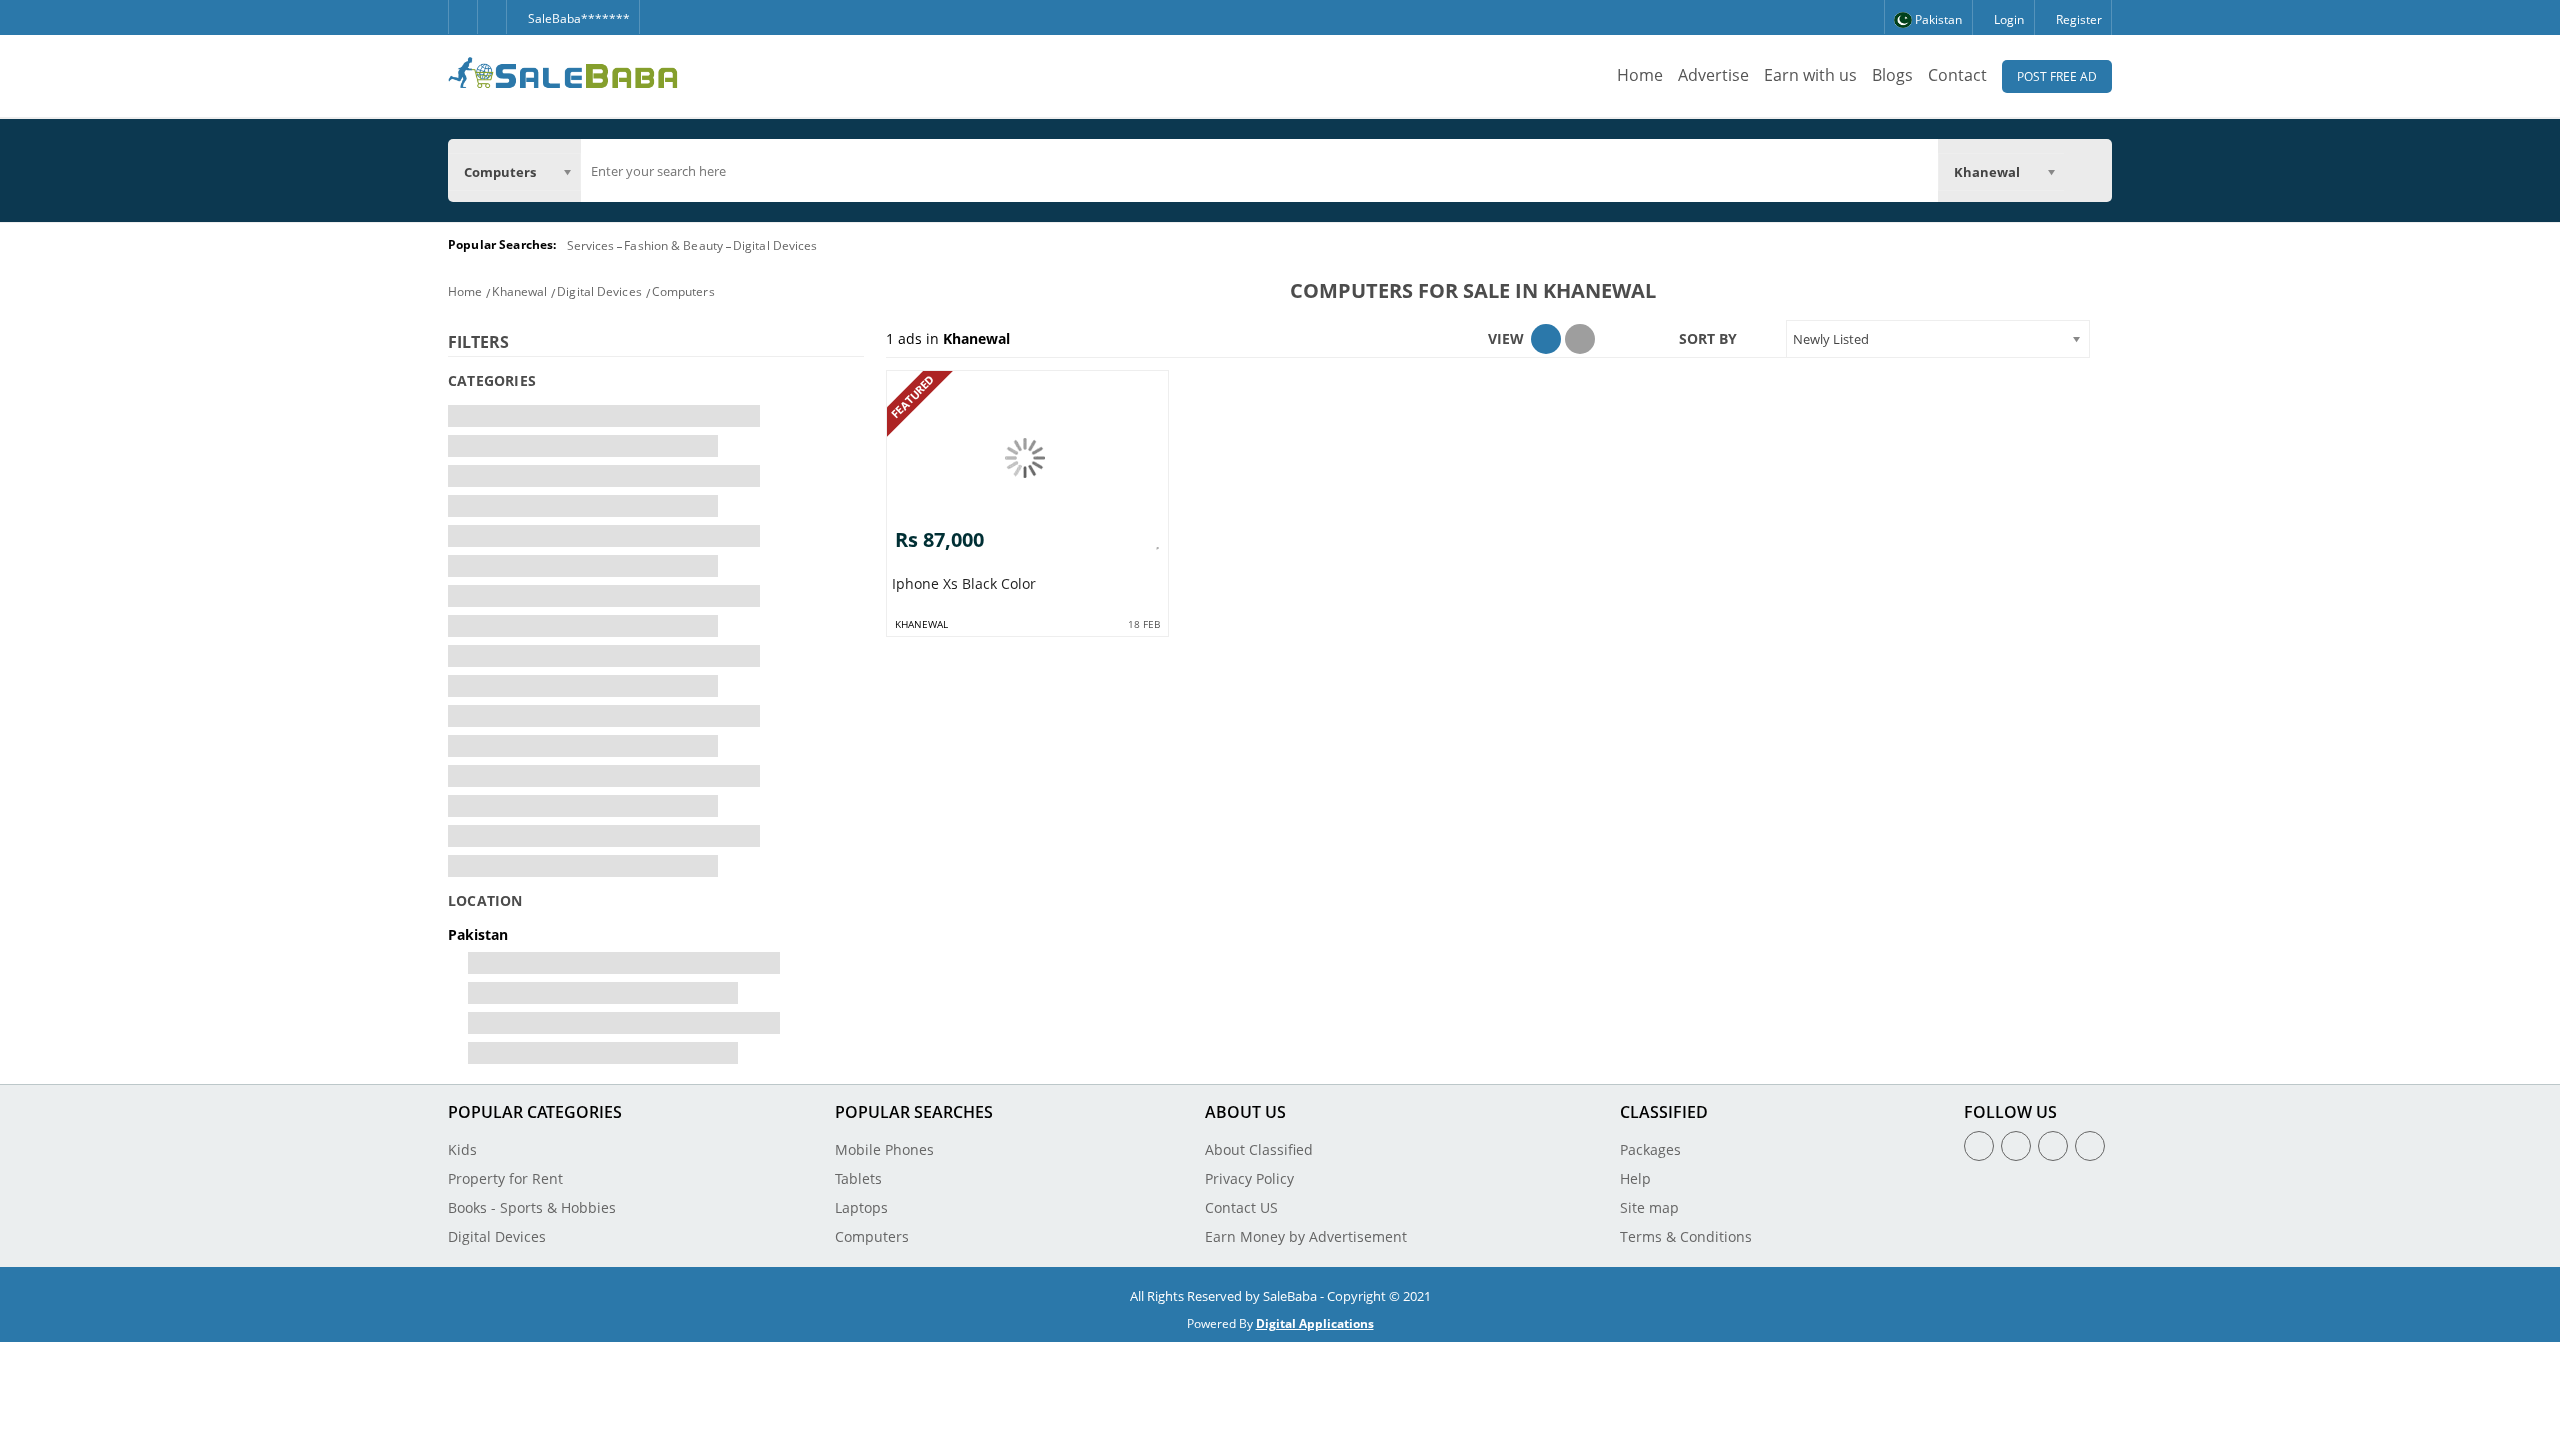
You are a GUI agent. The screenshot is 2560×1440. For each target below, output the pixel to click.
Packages (1650, 1149)
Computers (683, 291)
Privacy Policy (1249, 1178)
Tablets (858, 1178)
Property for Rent (505, 1178)
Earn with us (1810, 75)
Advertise (1713, 75)
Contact (1957, 75)
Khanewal (519, 291)
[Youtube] (2090, 1146)
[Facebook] (462, 17)
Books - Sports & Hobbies (532, 1207)
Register (2077, 19)
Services (591, 245)
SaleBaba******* (577, 18)
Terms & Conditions (1686, 1236)
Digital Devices (775, 245)
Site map (1649, 1207)
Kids (462, 1149)
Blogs (1892, 75)
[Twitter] (491, 17)
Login (2007, 19)
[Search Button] (2088, 170)
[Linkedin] (2053, 1146)
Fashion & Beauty (673, 245)
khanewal (921, 624)
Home (1640, 75)
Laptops (861, 1207)
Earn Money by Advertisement (1306, 1236)
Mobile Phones (884, 1149)
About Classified (1259, 1149)
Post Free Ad (2057, 76)
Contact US (1241, 1207)
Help (1635, 1178)
